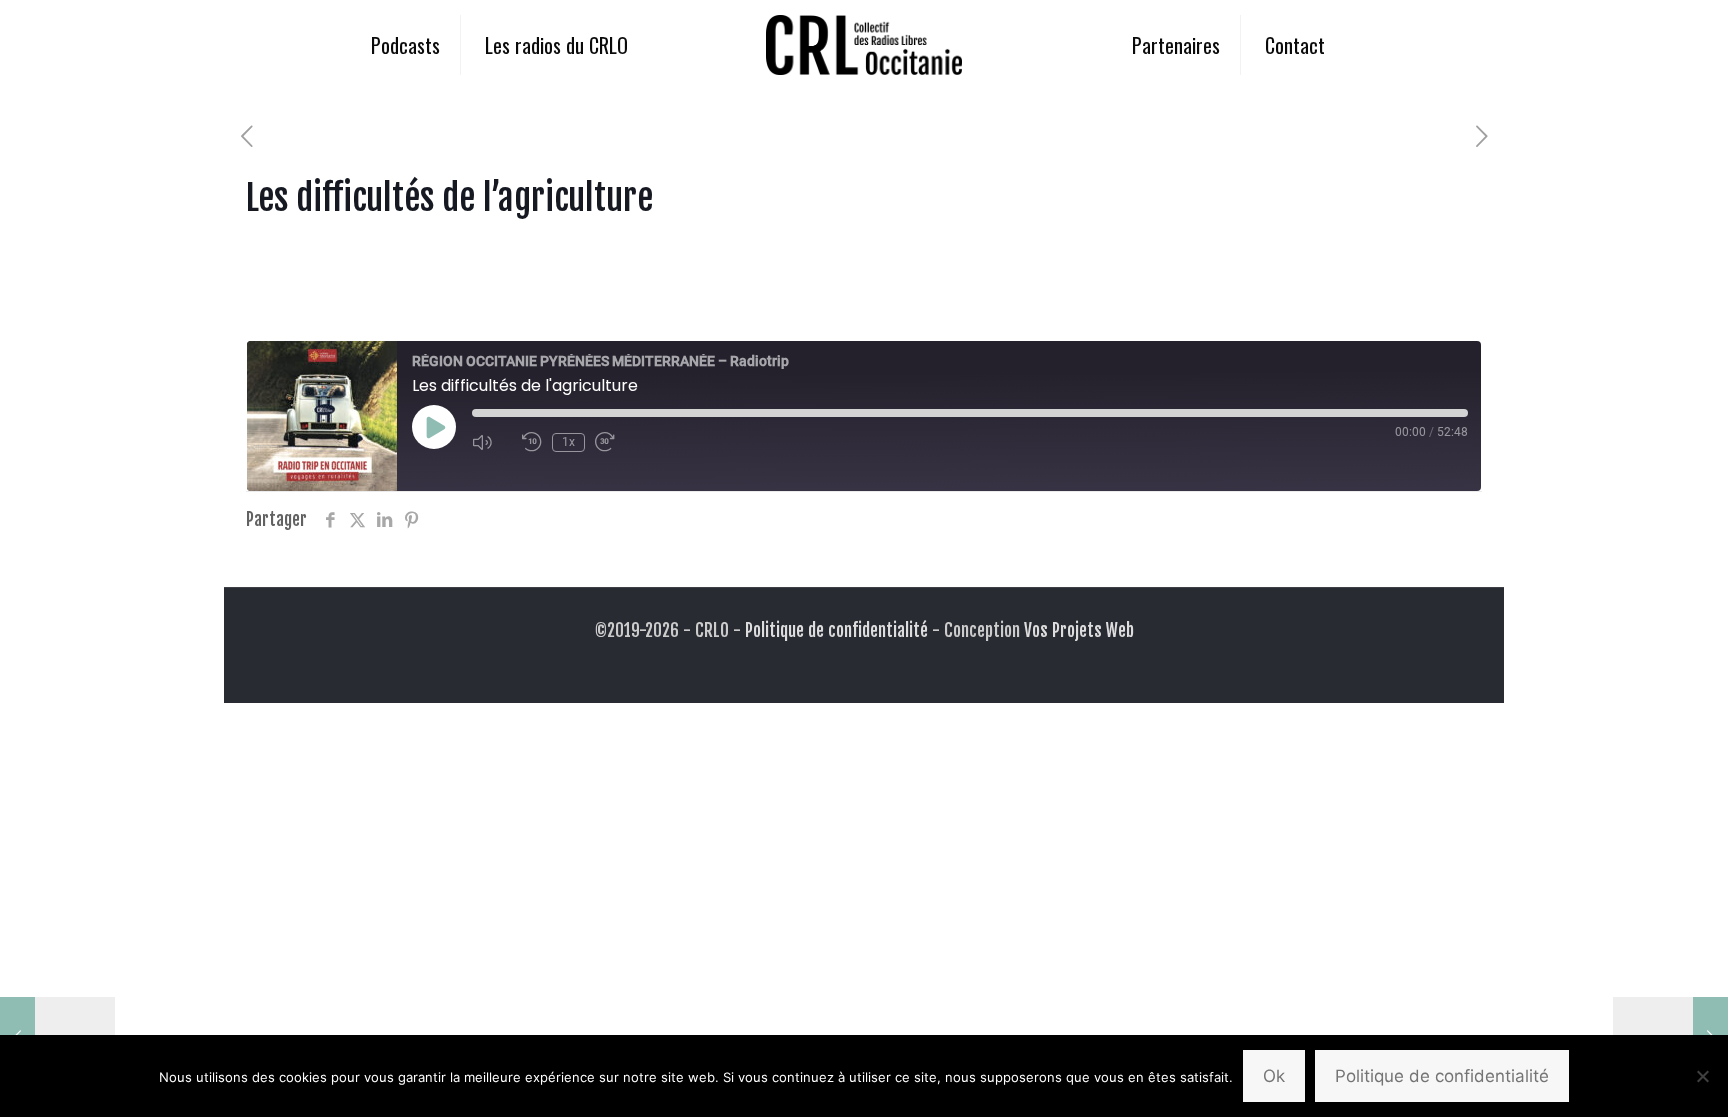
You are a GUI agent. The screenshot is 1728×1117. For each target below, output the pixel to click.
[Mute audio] (492, 442)
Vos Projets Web (1079, 630)
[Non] (1703, 1076)
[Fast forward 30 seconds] (615, 442)
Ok (1274, 1076)
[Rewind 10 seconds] (532, 442)
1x (568, 442)
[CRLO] (864, 45)
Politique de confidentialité (836, 630)
